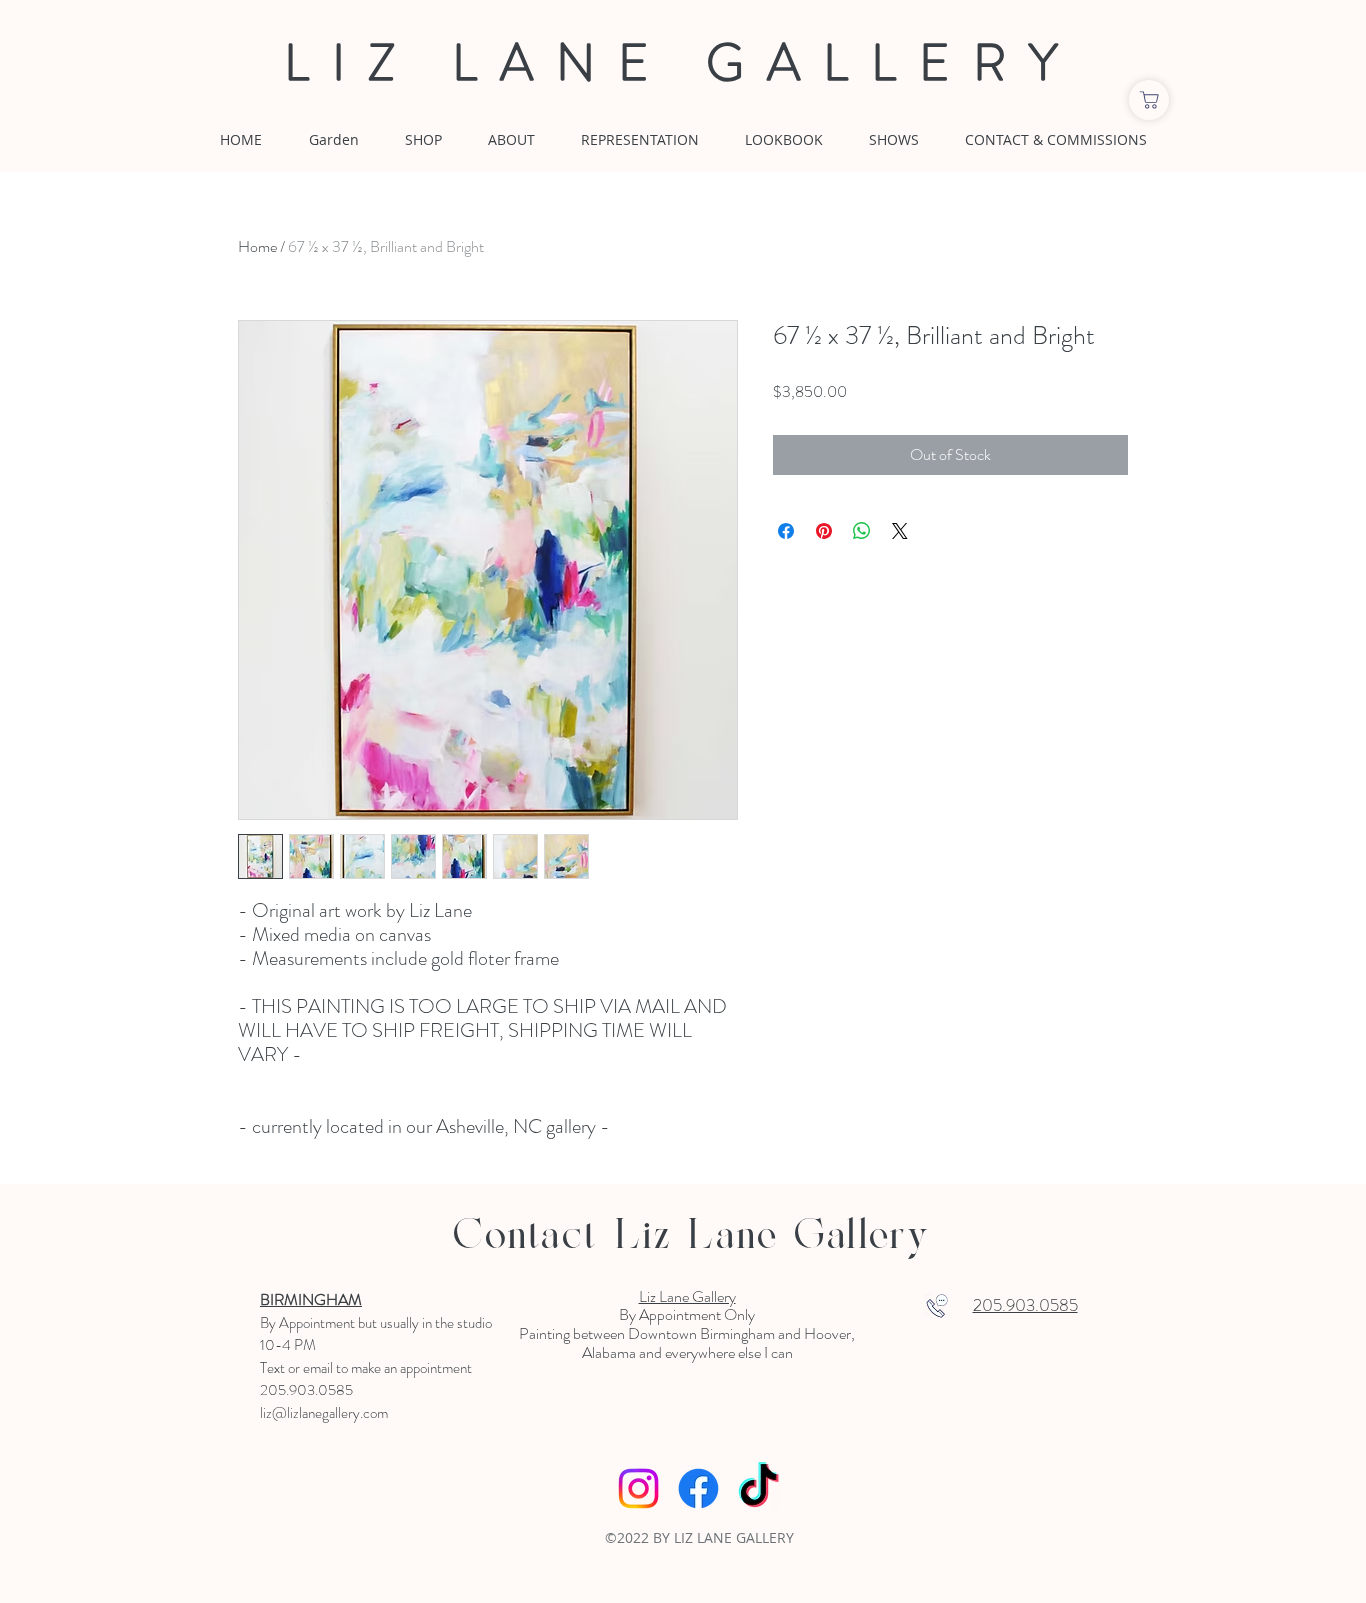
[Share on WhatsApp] (862, 531)
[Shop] (1149, 100)
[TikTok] (758, 1488)
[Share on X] (900, 531)
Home (257, 246)
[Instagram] (638, 1488)
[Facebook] (698, 1488)
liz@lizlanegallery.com (324, 1413)
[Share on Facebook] (786, 531)
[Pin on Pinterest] (824, 531)
